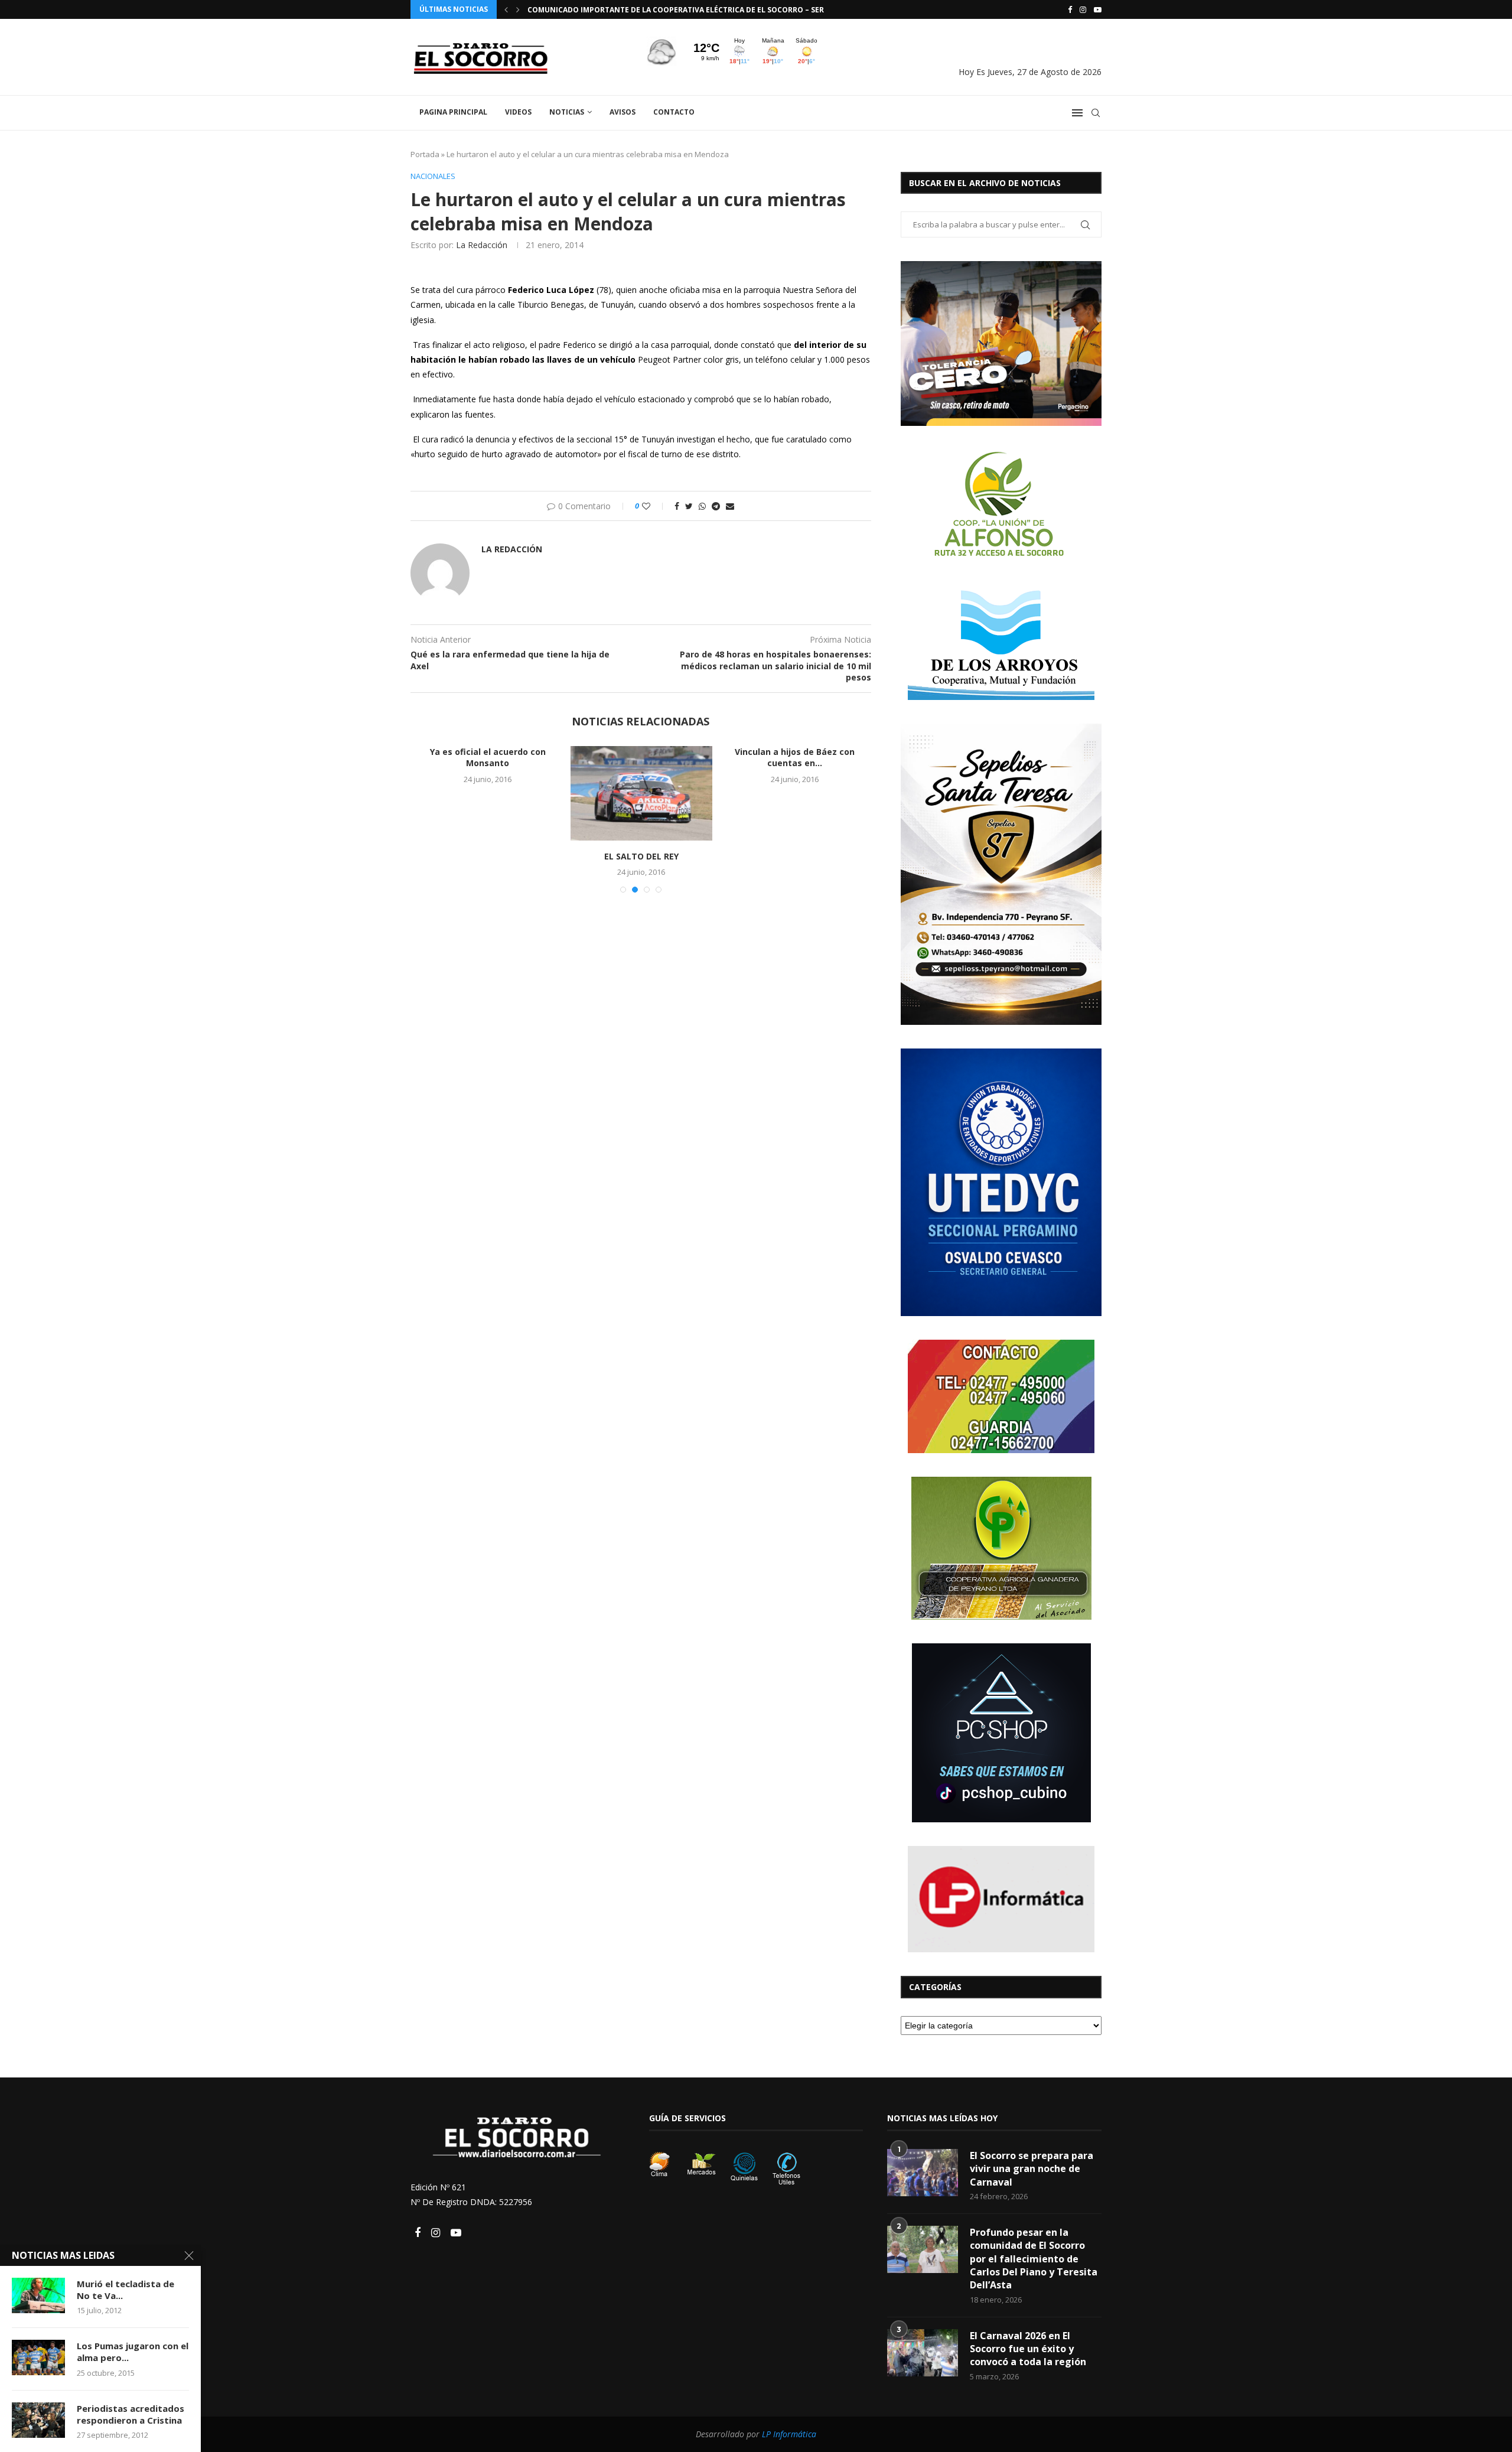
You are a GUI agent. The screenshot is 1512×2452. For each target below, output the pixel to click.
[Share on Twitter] (689, 506)
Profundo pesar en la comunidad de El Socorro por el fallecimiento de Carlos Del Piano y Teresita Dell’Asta (1034, 2259)
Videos (518, 112)
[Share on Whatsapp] (702, 506)
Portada (425, 154)
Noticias (567, 112)
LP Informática (789, 2434)
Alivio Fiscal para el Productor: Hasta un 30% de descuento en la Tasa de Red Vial (693, 10)
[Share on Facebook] (677, 506)
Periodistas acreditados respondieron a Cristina (131, 2414)
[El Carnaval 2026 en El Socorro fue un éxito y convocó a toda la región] (923, 2353)
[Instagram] (1083, 9)
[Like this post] (654, 506)
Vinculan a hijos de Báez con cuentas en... (795, 758)
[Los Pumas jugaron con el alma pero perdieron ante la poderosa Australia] (38, 2357)
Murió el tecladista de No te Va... (126, 2290)
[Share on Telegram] (716, 506)
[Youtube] (1098, 9)
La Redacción (482, 245)
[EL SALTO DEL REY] (641, 793)
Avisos (623, 112)
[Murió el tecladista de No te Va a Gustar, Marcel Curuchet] (38, 2295)
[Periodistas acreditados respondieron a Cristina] (38, 2420)
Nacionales (433, 177)
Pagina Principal (453, 112)
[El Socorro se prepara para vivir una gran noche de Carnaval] (923, 2173)
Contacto (674, 112)
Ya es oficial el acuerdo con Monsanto (488, 758)
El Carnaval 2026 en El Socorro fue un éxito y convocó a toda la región (1028, 2349)
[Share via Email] (730, 506)
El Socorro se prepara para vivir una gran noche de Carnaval (1032, 2169)
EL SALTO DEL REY (641, 856)
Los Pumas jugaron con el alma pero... (133, 2352)
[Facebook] (1070, 9)
